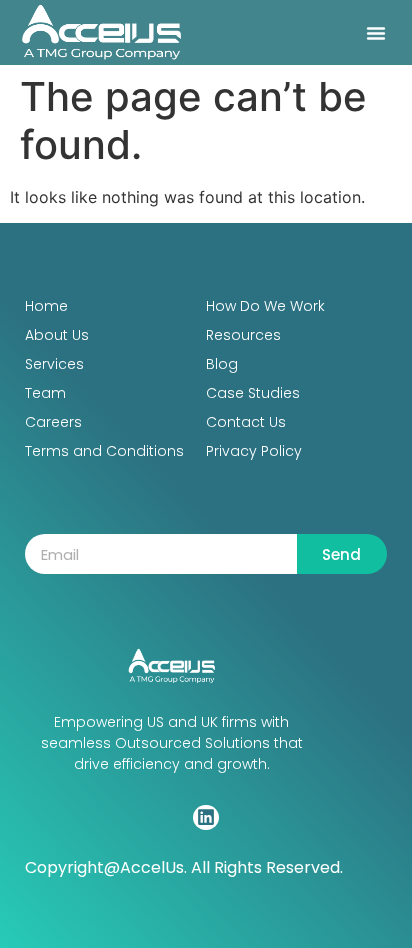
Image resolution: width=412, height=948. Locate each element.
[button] (376, 33)
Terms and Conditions (104, 451)
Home (46, 306)
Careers (53, 422)
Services (54, 364)
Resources (243, 335)
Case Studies (253, 393)
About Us (57, 335)
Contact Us (246, 422)
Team (45, 393)
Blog (222, 364)
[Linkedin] (205, 817)
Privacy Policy (254, 451)
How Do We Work (265, 306)
